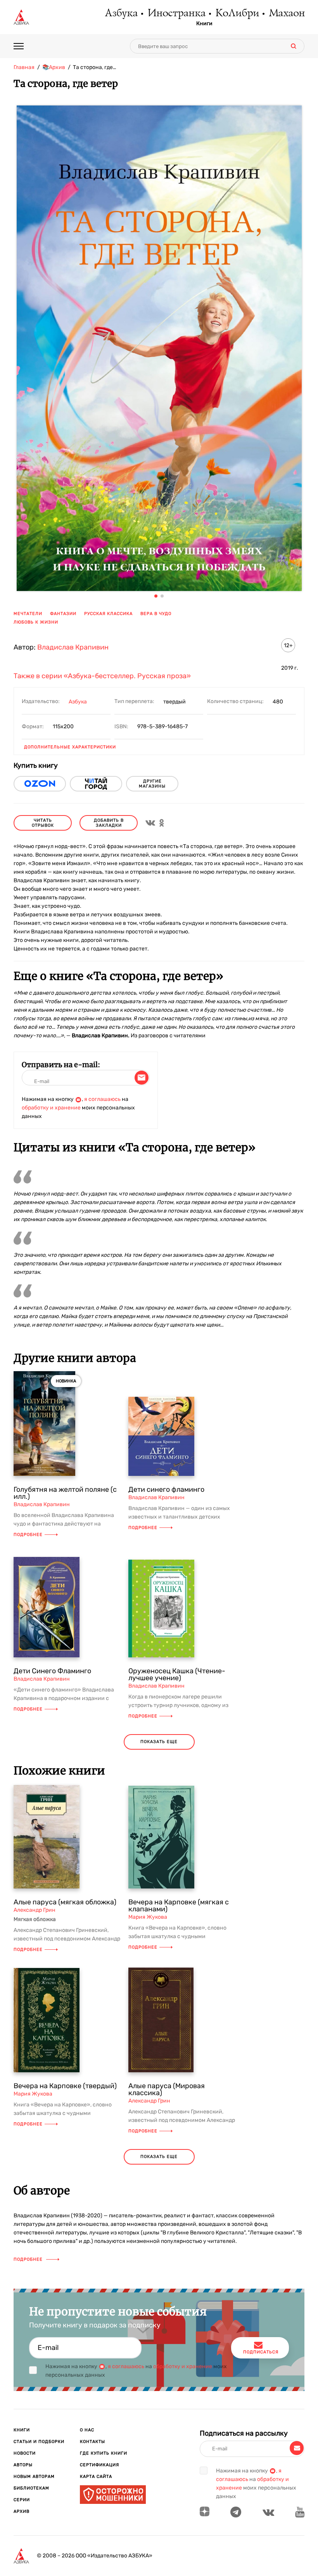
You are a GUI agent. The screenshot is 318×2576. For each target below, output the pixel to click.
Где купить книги (104, 2453)
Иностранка (176, 14)
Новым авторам (34, 2477)
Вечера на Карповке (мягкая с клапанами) (179, 1906)
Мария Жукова (148, 1917)
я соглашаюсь (102, 1099)
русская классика (108, 614)
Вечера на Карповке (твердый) (65, 2086)
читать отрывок (43, 823)
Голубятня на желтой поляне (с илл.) (65, 1493)
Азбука (121, 14)
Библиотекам (31, 2488)
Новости (25, 2453)
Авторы (23, 2465)
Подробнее (28, 1535)
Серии (22, 2500)
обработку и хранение (51, 1108)
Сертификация (99, 2465)
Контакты (92, 2442)
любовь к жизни (36, 622)
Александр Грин (35, 1910)
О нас (87, 2430)
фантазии (63, 614)
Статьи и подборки (39, 2442)
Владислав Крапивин (73, 647)
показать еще (159, 1742)
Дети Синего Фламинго (52, 1671)
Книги (204, 24)
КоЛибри (237, 14)
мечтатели (28, 614)
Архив (22, 2511)
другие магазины (152, 784)
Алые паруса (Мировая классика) (167, 2089)
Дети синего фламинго (166, 1489)
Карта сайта (96, 2477)
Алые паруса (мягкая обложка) (65, 1902)
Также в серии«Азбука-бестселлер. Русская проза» (102, 676)
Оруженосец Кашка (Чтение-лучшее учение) (177, 1674)
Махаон (286, 14)
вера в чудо (156, 614)
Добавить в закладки (109, 823)
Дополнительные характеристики (70, 747)
